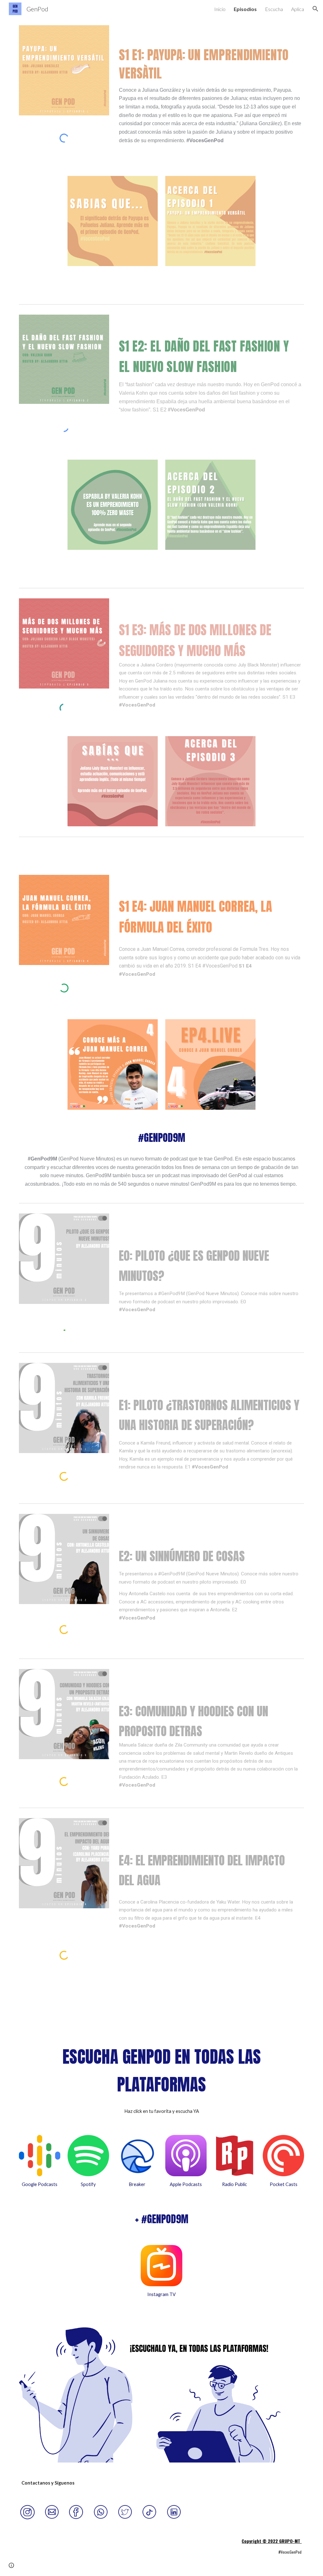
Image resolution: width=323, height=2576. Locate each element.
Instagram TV (161, 2294)
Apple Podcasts (186, 2184)
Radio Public (235, 2184)
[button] (315, 9)
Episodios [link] (245, 9)
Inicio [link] (220, 9)
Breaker (137, 2184)
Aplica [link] (298, 9)
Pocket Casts (284, 2184)
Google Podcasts (40, 2184)
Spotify (88, 2184)
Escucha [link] (274, 9)
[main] (210, 101)
